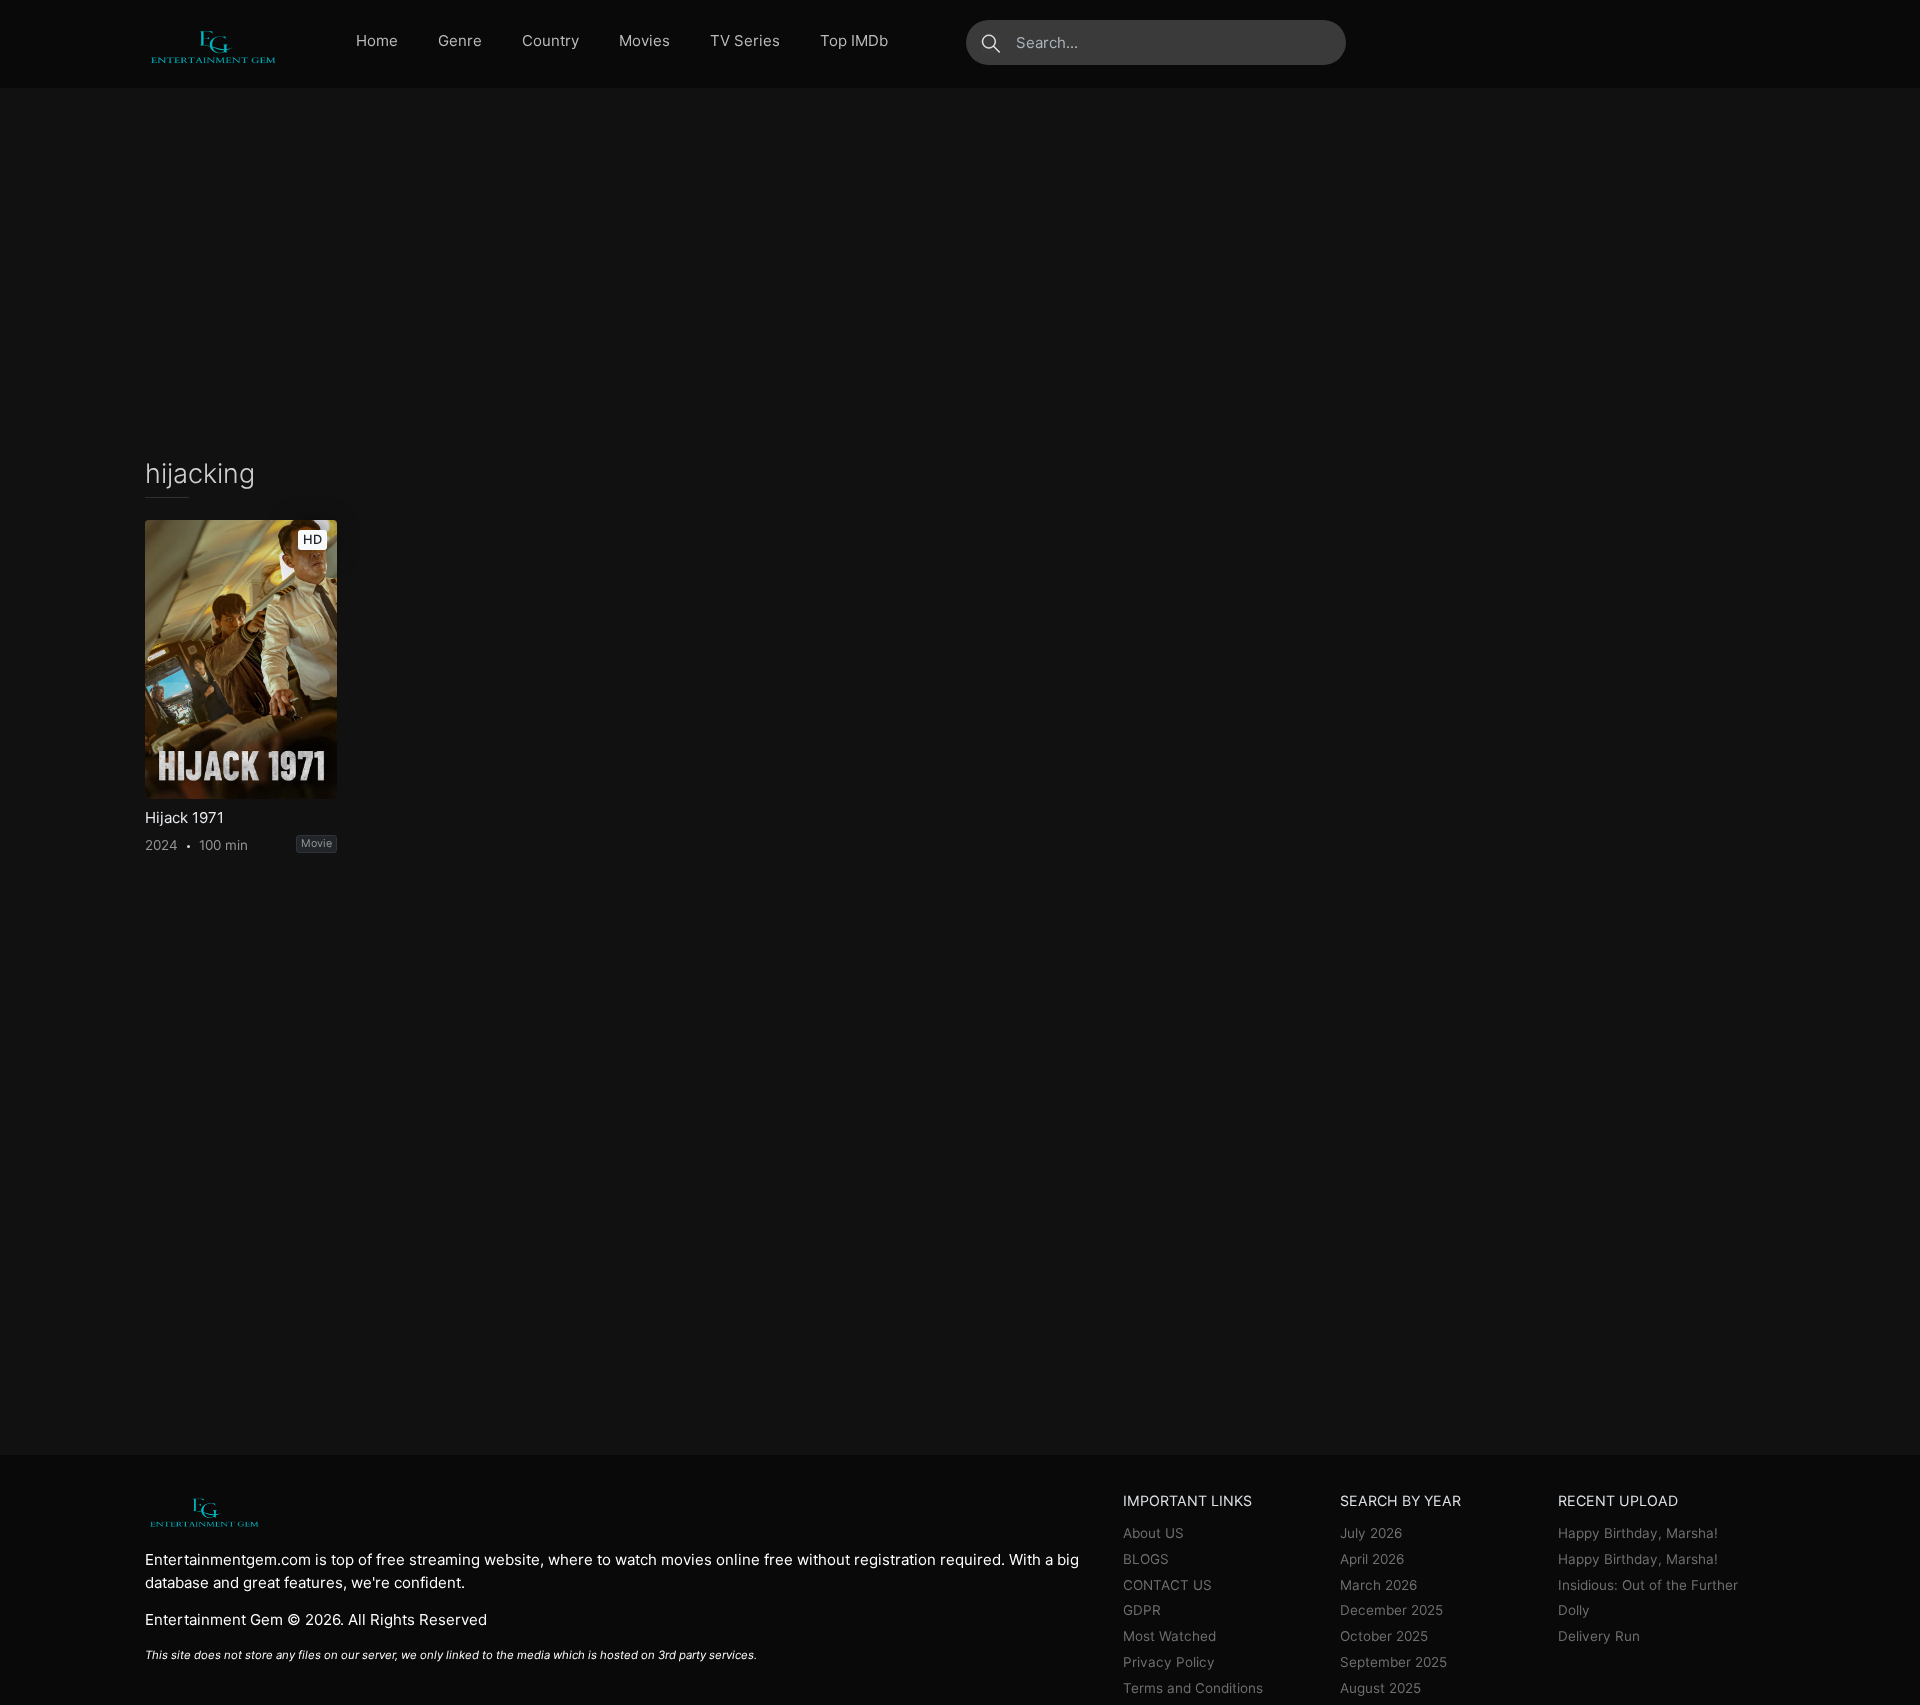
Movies (644, 40)
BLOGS (1146, 1559)
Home (377, 40)
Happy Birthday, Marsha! (1638, 1533)
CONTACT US (1167, 1585)
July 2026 (1371, 1533)
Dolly (1574, 1610)
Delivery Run (1599, 1636)
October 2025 (1384, 1636)
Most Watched (1169, 1636)
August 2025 (1380, 1688)
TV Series (745, 40)
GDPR (1142, 1610)
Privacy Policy (1169, 1662)
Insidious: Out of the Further (1648, 1585)
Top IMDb (854, 40)
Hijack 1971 (184, 818)
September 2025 (1393, 1662)
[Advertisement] (960, 273)
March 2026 (1378, 1585)
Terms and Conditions (1193, 1688)
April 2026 (1372, 1559)
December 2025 (1391, 1610)
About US (1153, 1533)
